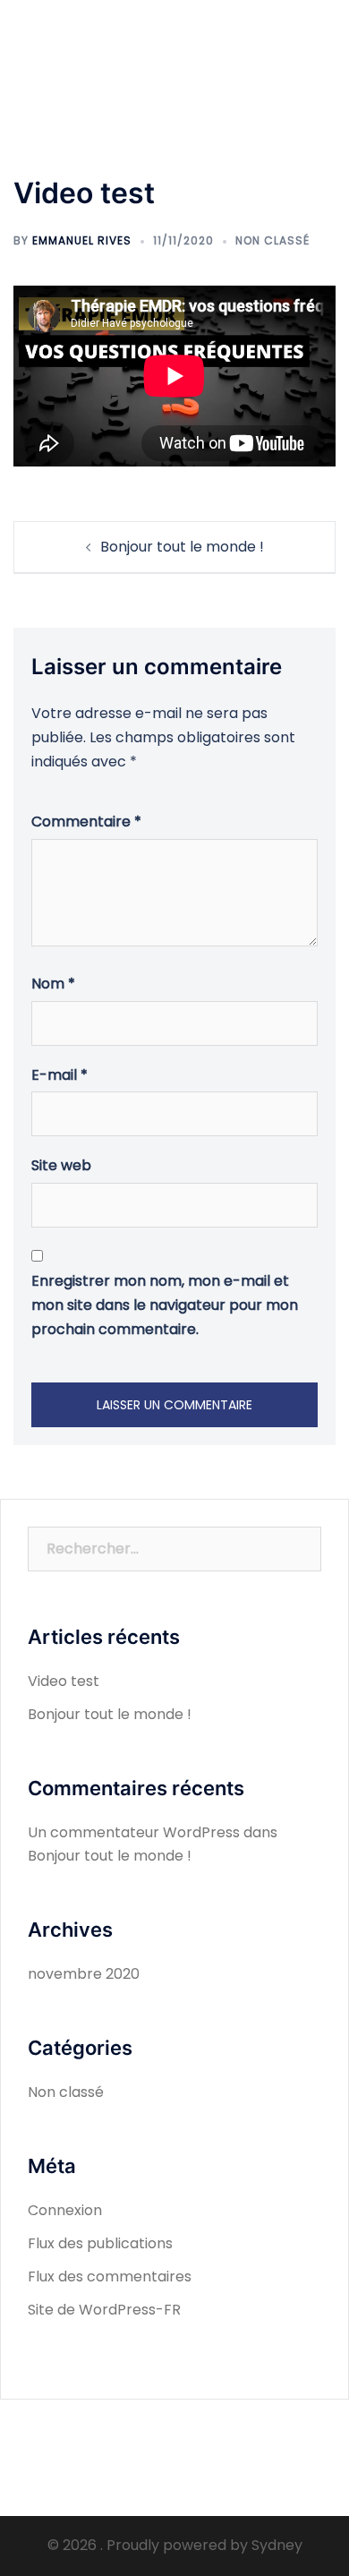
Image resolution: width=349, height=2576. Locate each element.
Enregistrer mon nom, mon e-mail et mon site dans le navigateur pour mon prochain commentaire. (165, 1305)
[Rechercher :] (174, 1549)
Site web (61, 1165)
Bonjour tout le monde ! (182, 547)
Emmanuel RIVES (82, 240)
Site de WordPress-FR (104, 2310)
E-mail (60, 1075)
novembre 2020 (84, 1974)
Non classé (272, 240)
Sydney (277, 2545)
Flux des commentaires (110, 2276)
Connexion (65, 2210)
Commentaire (86, 822)
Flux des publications (100, 2243)
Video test (64, 1681)
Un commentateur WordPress (134, 1832)
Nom (53, 984)
